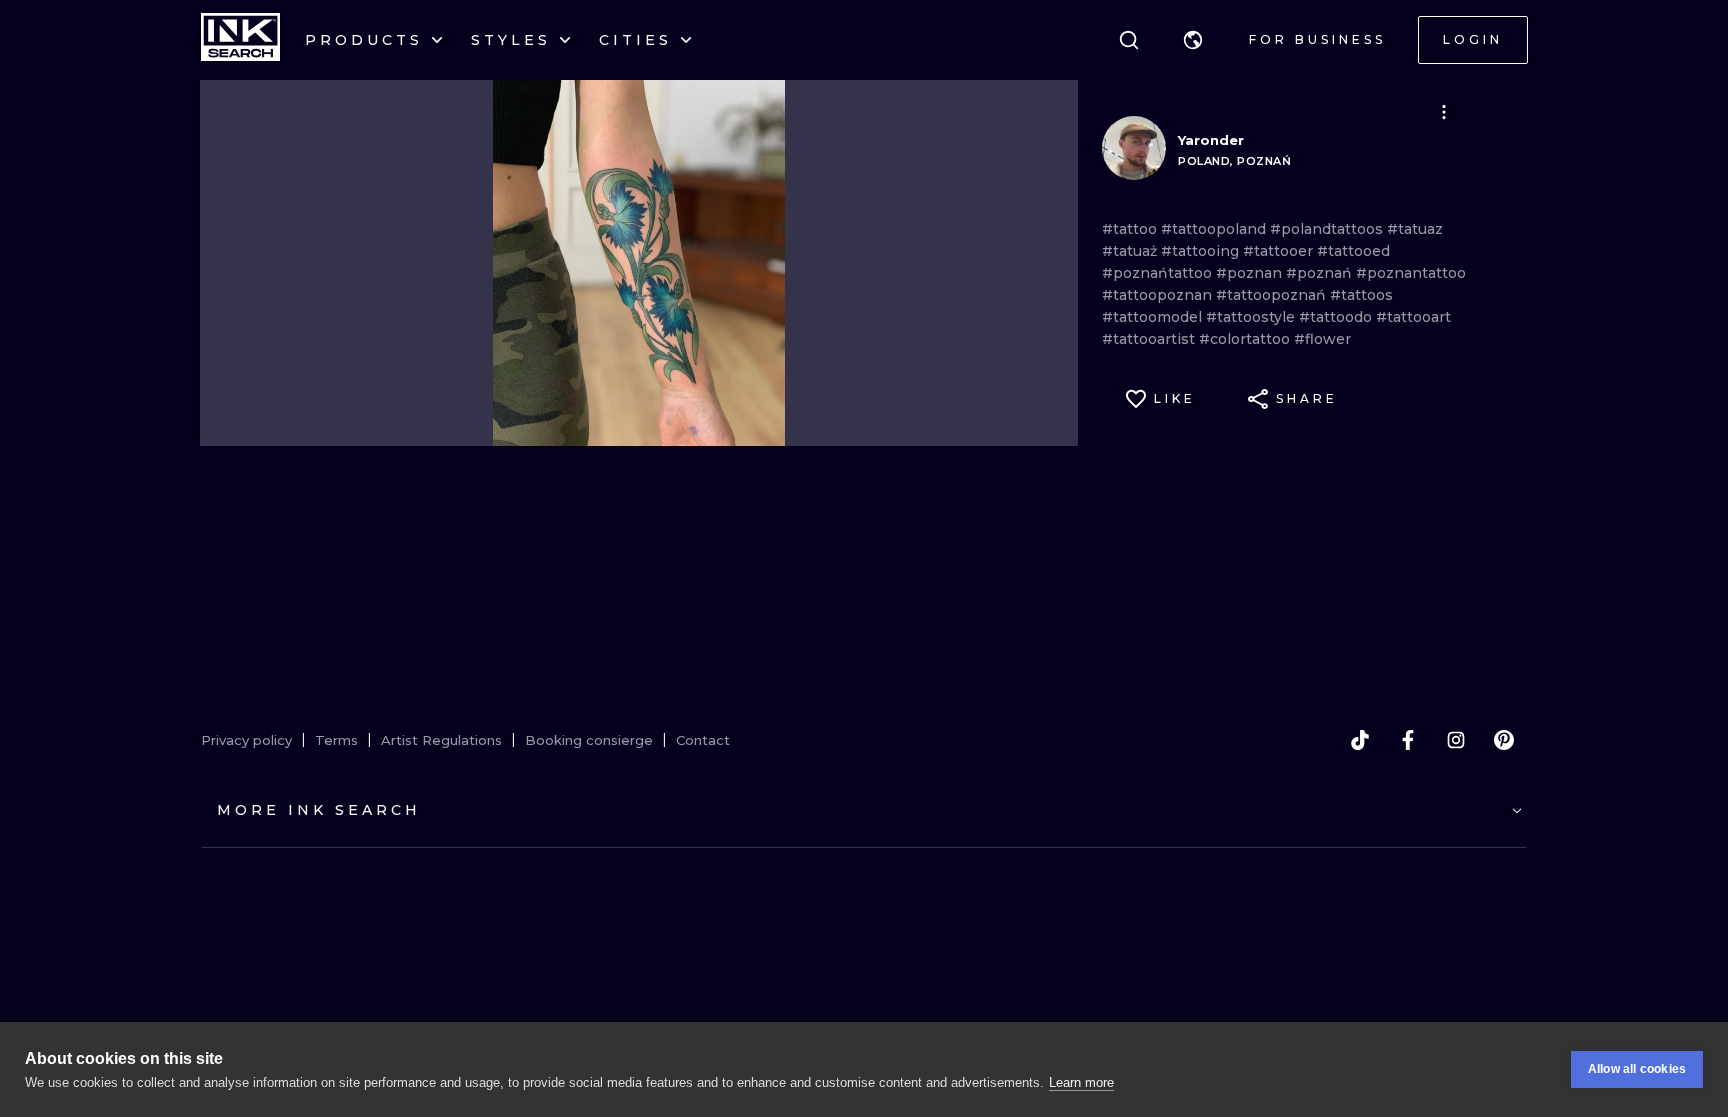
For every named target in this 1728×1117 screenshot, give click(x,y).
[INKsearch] (240, 40)
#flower (1322, 339)
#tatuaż (1131, 251)
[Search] (1129, 40)
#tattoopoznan (1159, 295)
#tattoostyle (1252, 317)
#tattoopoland (1215, 229)
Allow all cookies (1637, 1069)
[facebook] (1408, 740)
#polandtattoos (1328, 229)
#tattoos (1361, 295)
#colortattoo (1246, 339)
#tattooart (1413, 317)
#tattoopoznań (1273, 295)
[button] (1193, 40)
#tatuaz (1415, 229)
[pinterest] (1504, 740)
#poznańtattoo (1159, 273)
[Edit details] (1444, 112)
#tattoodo (1337, 317)
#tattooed (1353, 251)
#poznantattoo (1411, 273)
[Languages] (1193, 40)
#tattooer (1280, 251)
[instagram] (1456, 740)
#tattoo (1131, 229)
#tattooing (1202, 251)
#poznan (1251, 273)
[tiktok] (1360, 740)
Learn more (1081, 1082)
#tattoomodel (1154, 317)
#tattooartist (1150, 339)
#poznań (1321, 273)
